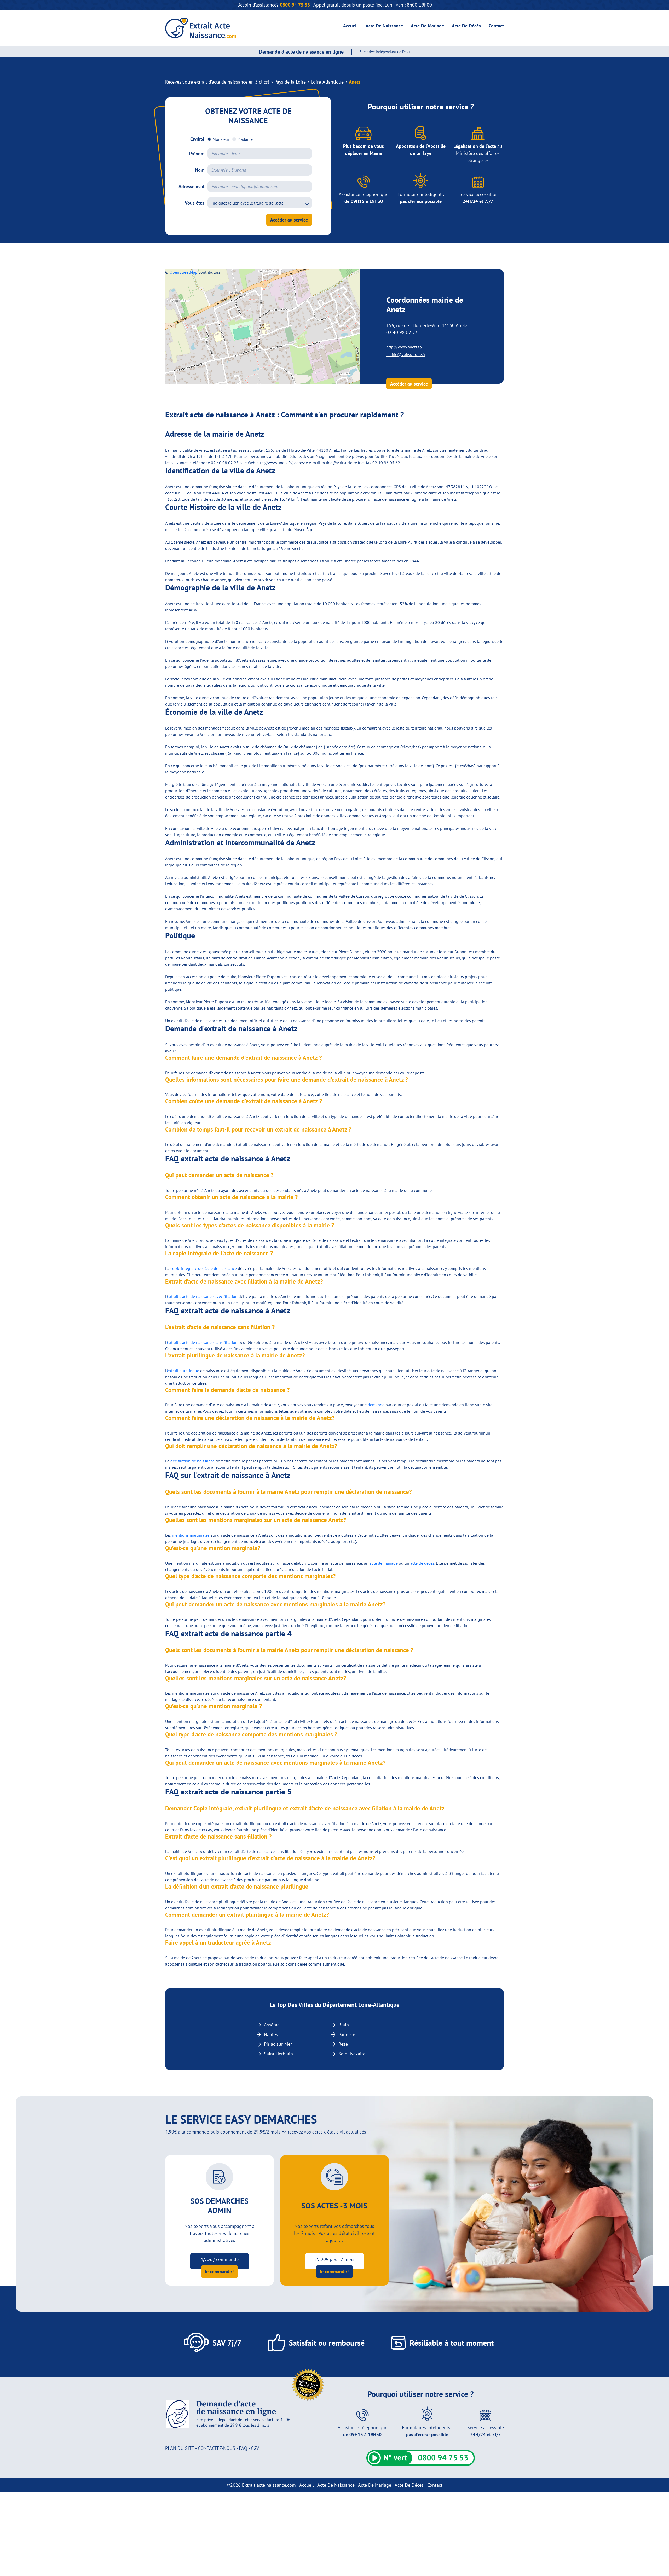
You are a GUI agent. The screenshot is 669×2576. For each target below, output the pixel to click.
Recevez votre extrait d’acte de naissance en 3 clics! (217, 82)
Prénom (197, 153)
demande (376, 1405)
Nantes (271, 2034)
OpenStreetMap (184, 272)
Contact (496, 26)
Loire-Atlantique (327, 82)
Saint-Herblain (278, 2054)
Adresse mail (191, 186)
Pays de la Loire (290, 82)
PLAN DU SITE (180, 2448)
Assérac (272, 2025)
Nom (200, 170)
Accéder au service (289, 220)
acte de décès (422, 1563)
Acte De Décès (466, 26)
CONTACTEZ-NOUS (217, 2448)
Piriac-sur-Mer (278, 2044)
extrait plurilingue (183, 1371)
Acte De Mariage (427, 26)
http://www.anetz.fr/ (404, 347)
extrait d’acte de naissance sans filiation (202, 1342)
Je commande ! (220, 2272)
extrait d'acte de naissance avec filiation (202, 1296)
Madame (245, 139)
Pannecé (347, 2034)
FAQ (243, 2448)
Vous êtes (195, 203)
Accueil (350, 26)
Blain (344, 2025)
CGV (255, 2448)
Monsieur (221, 139)
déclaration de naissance (192, 1461)
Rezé (343, 2044)
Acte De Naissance (384, 26)
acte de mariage (384, 1563)
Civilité (197, 139)
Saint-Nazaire (352, 2054)
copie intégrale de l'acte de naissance (204, 1268)
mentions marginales (191, 1535)
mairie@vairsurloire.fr (406, 354)
